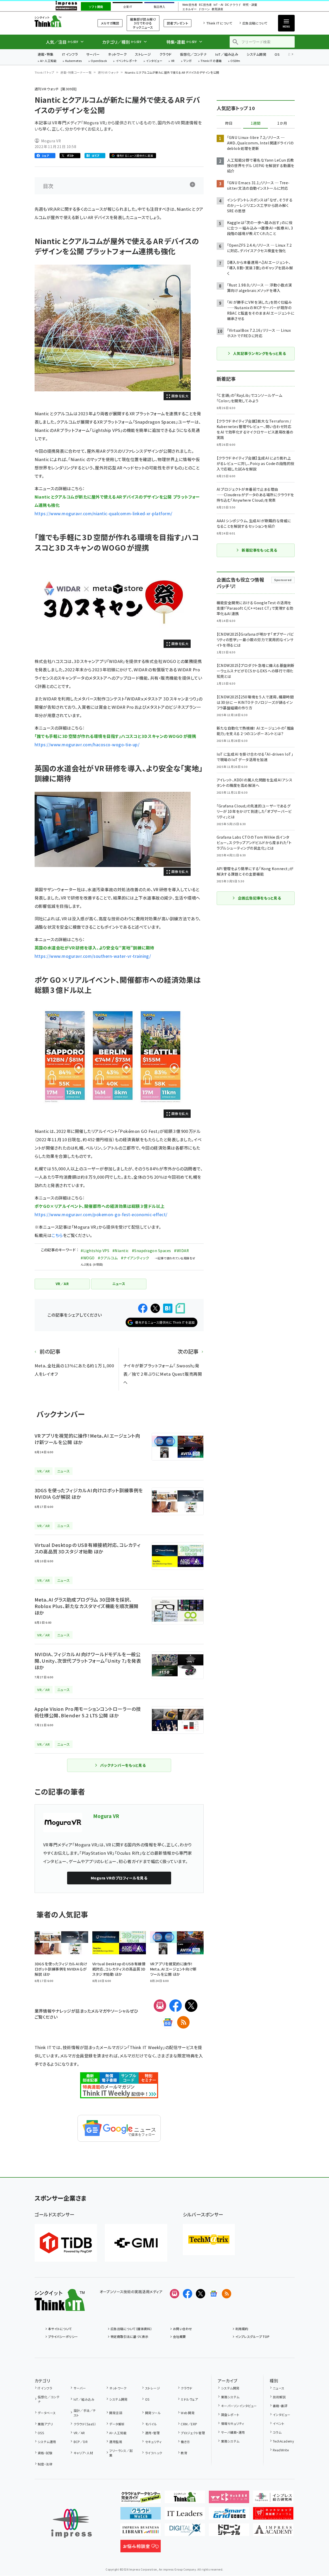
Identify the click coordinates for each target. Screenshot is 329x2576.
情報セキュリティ (233, 2423)
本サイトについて (60, 2329)
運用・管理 (152, 2433)
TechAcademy (283, 2441)
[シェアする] (143, 1308)
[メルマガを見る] (175, 2294)
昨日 (229, 123)
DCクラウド (233, 5)
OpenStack (99, 61)
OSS (41, 2433)
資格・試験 (45, 2453)
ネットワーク (117, 54)
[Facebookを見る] (188, 2294)
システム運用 (47, 2442)
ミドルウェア (189, 2399)
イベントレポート (127, 61)
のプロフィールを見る (119, 1878)
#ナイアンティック (135, 1258)
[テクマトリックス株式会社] (209, 2240)
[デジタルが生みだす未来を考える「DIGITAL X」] (185, 2532)
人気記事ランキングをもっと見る (259, 353)
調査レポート (230, 2415)
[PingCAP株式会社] (66, 2243)
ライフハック (154, 2453)
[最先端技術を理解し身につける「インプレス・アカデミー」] (273, 2532)
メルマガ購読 (110, 23)
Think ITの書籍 (211, 61)
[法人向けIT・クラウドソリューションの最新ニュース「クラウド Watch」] (141, 2515)
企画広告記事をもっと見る (260, 898)
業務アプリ (45, 2424)
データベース (47, 2413)
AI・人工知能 (48, 61)
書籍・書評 (280, 2406)
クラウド (166, 54)
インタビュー (154, 61)
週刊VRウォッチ (108, 72)
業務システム (230, 2397)
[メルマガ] (160, 2006)
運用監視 (116, 2442)
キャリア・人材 (83, 2453)
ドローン (204, 9)
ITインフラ (70, 54)
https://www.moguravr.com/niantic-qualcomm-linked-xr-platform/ (104, 513)
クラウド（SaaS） (85, 2424)
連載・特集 (46, 54)
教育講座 (217, 9)
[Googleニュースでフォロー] (214, 2294)
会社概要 (179, 2336)
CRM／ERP (189, 2424)
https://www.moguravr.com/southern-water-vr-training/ (93, 956)
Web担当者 (190, 5)
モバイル (151, 2424)
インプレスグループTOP (252, 2336)
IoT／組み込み (227, 54)
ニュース (279, 2388)
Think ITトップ (44, 72)
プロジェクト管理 (193, 2433)
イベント (279, 2423)
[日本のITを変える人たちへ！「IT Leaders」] (185, 2515)
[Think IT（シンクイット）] (60, 2307)
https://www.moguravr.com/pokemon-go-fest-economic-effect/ (101, 1214)
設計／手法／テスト (85, 2413)
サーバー (93, 54)
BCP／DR (81, 2442)
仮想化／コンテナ (193, 54)
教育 (184, 2453)
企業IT (128, 7)
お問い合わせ (183, 2329)
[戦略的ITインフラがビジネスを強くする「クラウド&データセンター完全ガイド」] (141, 2499)
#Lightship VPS (95, 1251)
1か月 (282, 123)
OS (277, 54)
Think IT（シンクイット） (60, 21)
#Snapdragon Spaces (151, 1251)
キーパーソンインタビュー (239, 2406)
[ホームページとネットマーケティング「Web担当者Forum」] (229, 2499)
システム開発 (256, 54)
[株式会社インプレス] (72, 2523)
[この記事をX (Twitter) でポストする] (155, 1308)
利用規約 (242, 2329)
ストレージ (143, 54)
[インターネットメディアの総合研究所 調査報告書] (273, 2499)
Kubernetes (74, 61)
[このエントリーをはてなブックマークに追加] (168, 1308)
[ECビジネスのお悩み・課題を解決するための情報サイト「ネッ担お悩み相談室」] (141, 2548)
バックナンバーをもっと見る (123, 1765)
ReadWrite (281, 2450)
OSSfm (235, 61)
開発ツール (153, 2413)
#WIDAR (181, 1251)
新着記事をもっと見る (259, 550)
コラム (277, 2432)
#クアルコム (108, 1258)
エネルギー (189, 9)
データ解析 (117, 2424)
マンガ (188, 61)
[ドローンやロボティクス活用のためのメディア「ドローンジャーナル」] (229, 2532)
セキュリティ (153, 2442)
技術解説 (279, 2397)
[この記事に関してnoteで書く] (180, 1308)
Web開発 (188, 2413)
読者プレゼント (178, 23)
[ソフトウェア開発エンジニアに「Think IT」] (185, 2499)
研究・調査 (250, 5)
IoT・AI (218, 5)
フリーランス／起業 (121, 2453)
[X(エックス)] (191, 2006)
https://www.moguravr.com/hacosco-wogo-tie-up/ (87, 744)
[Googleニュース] (168, 2022)
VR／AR (79, 2433)
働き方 (185, 2442)
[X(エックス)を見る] (201, 2294)
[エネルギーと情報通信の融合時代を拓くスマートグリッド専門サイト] (229, 2515)
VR (173, 61)
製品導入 (159, 7)
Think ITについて (219, 23)
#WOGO (88, 1258)
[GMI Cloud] (136, 2243)
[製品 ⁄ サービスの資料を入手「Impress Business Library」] (141, 2532)
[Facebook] (176, 2006)
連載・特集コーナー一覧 (76, 72)
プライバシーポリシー (63, 2336)
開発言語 (116, 2413)
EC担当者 (205, 5)
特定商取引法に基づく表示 (130, 2336)
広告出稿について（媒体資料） (131, 2329)
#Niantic (121, 1251)
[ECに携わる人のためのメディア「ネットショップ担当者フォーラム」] (273, 2515)
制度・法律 (45, 2464)
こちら (57, 1235)
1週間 (256, 123)
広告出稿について (255, 23)
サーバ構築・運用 (233, 2432)
